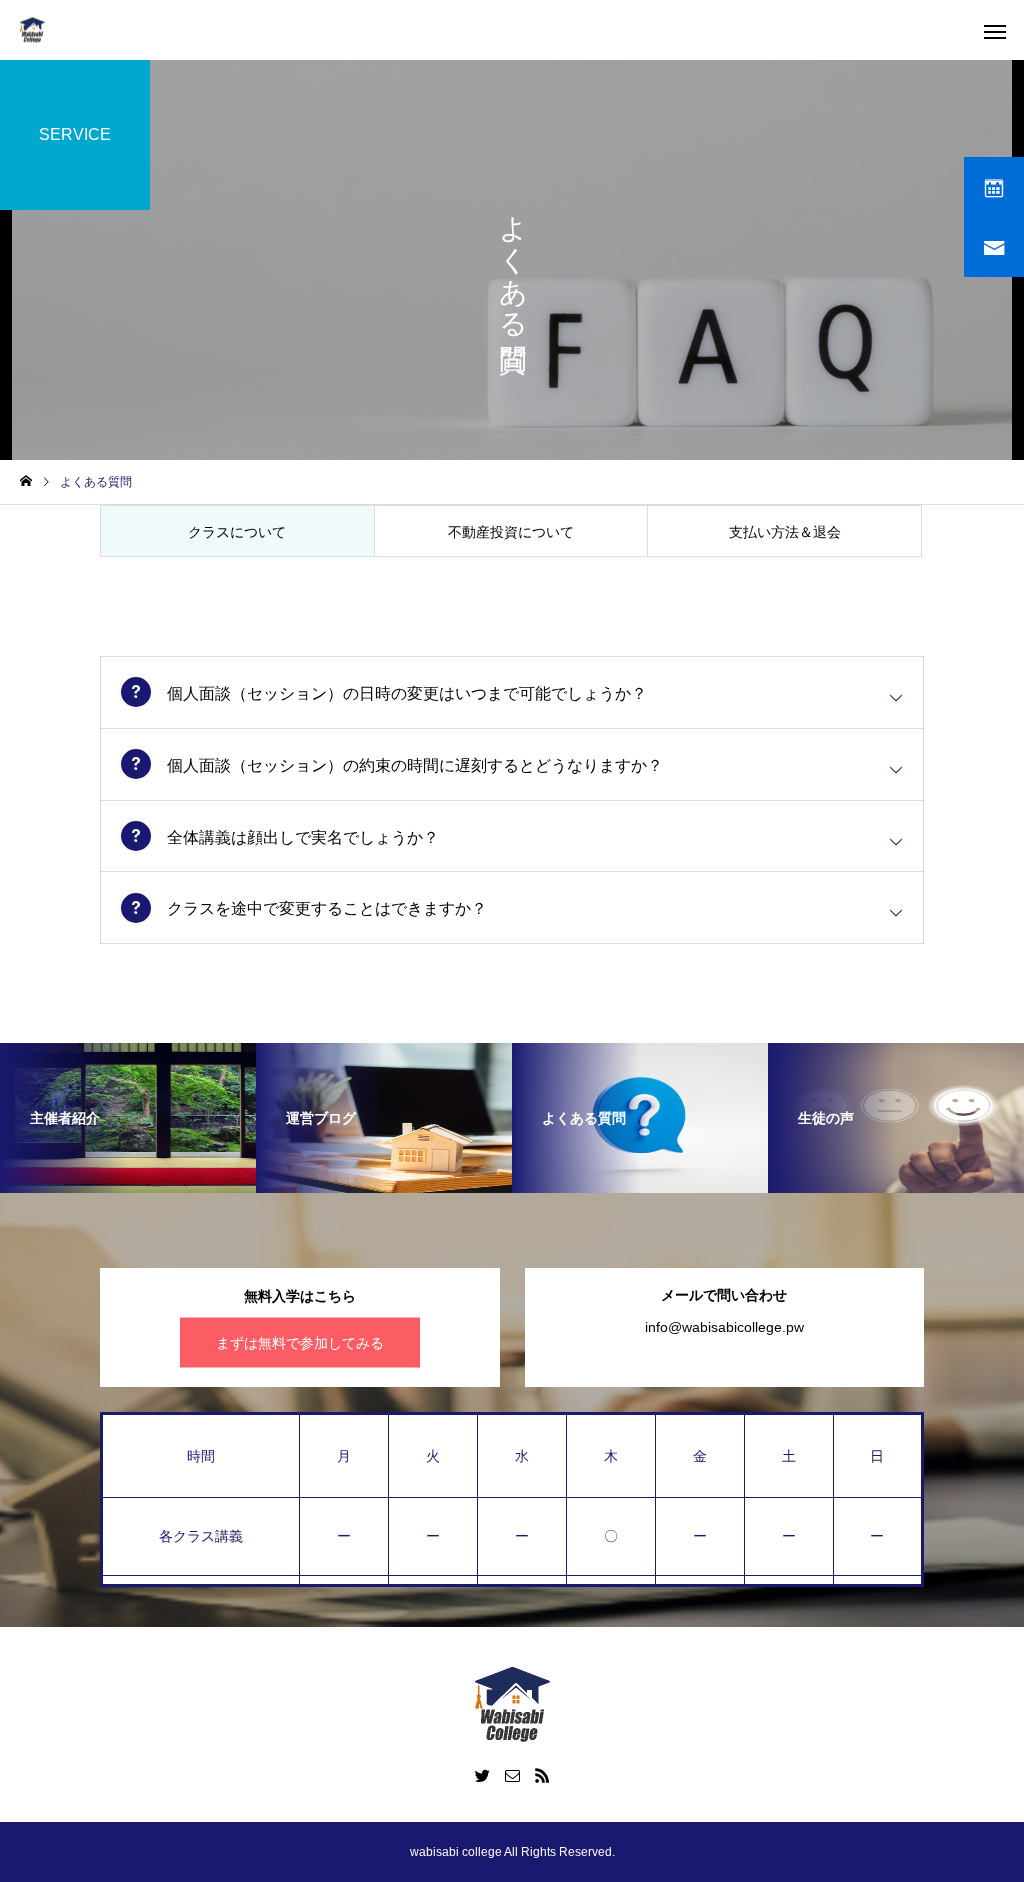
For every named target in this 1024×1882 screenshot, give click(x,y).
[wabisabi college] (32, 30)
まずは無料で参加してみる (300, 1342)
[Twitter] (482, 1775)
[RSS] (542, 1775)
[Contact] (512, 1775)
